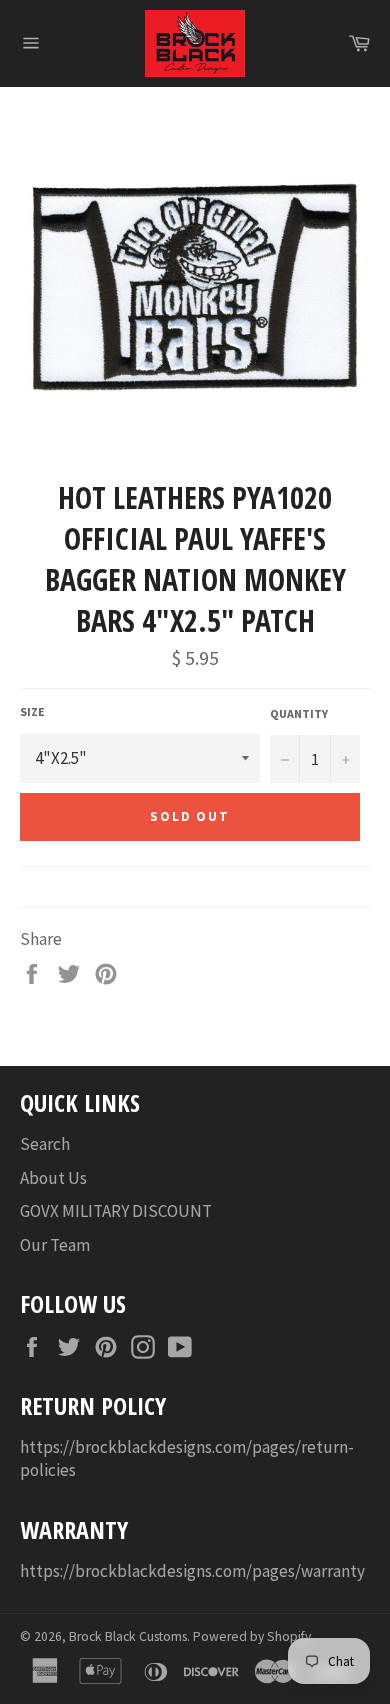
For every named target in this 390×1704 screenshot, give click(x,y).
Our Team (55, 1245)
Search (45, 1144)
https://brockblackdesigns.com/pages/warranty (192, 1571)
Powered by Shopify (252, 1636)
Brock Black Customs (128, 1636)
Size (32, 711)
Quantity (299, 713)
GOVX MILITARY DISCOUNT (116, 1211)
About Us (53, 1178)
